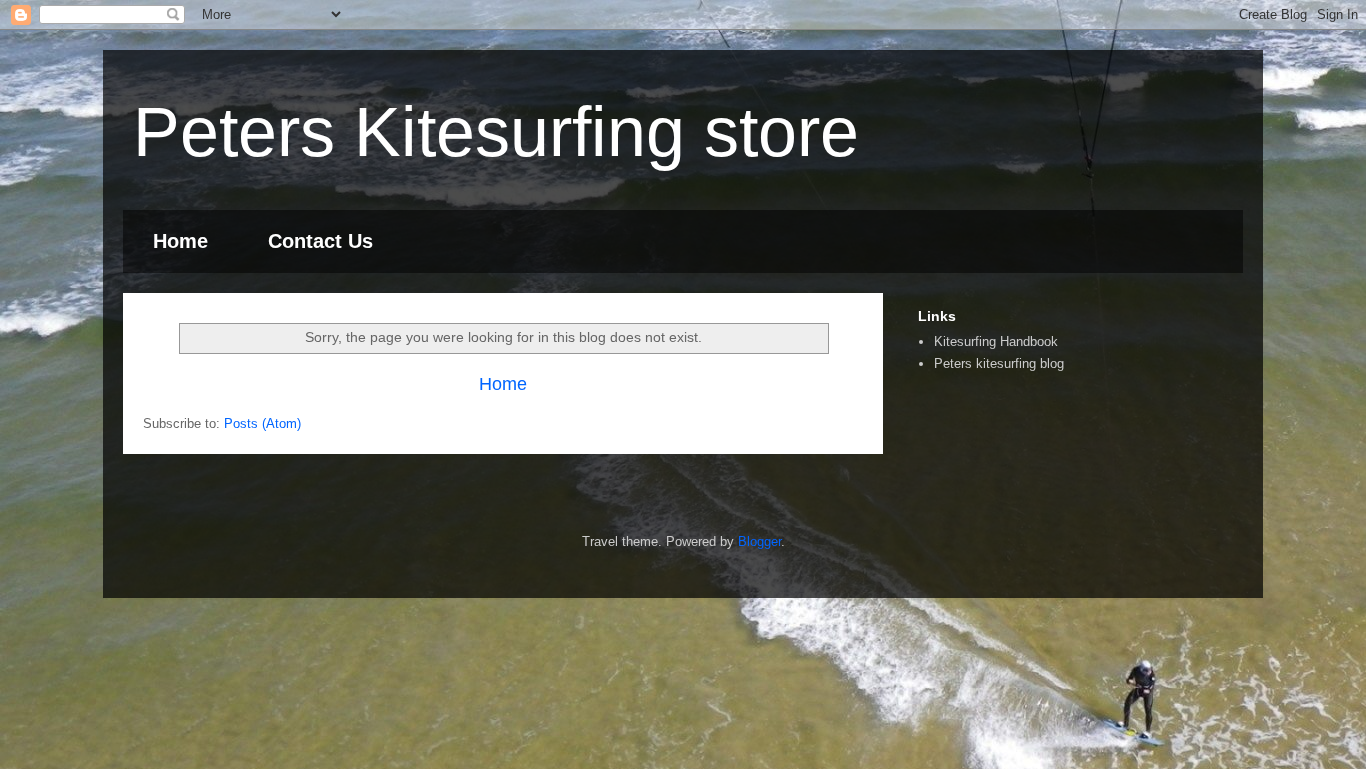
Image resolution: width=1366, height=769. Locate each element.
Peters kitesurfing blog (999, 363)
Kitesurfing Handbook (996, 341)
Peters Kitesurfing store (496, 132)
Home (180, 241)
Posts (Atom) (262, 423)
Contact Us (320, 241)
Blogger (759, 541)
